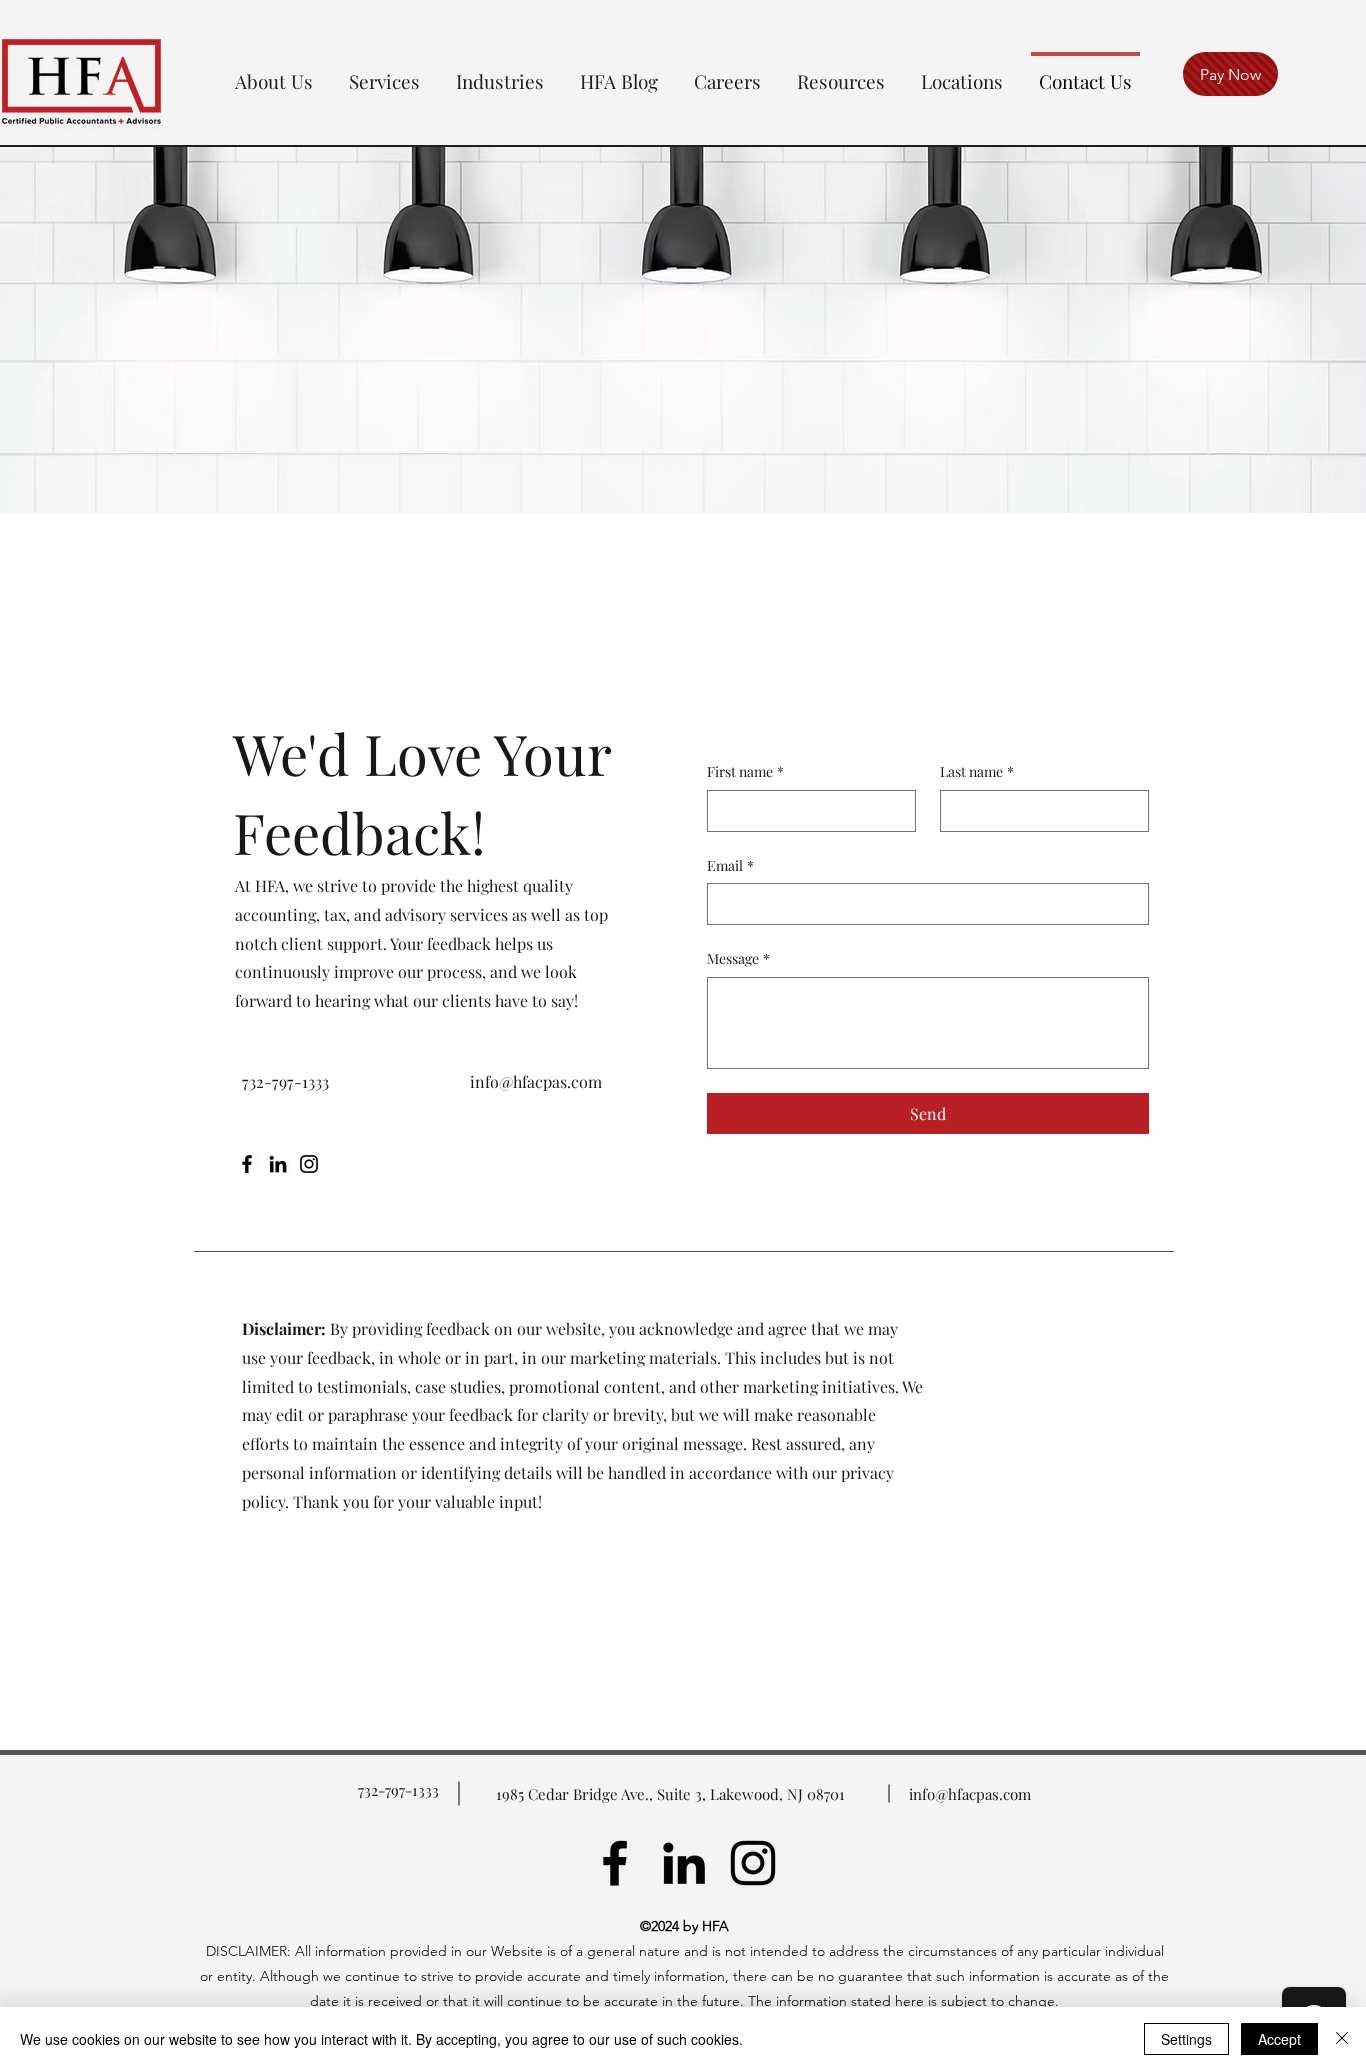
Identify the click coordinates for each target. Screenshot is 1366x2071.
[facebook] (615, 1863)
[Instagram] (309, 1164)
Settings (1186, 2039)
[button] (274, 72)
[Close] (1342, 2039)
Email (730, 865)
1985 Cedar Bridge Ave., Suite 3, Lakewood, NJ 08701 (670, 1794)
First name (745, 771)
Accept (1279, 2039)
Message (738, 958)
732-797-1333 (398, 1790)
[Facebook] (247, 1164)
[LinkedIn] (278, 1164)
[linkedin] (684, 1863)
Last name (977, 771)
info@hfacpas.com (536, 1081)
